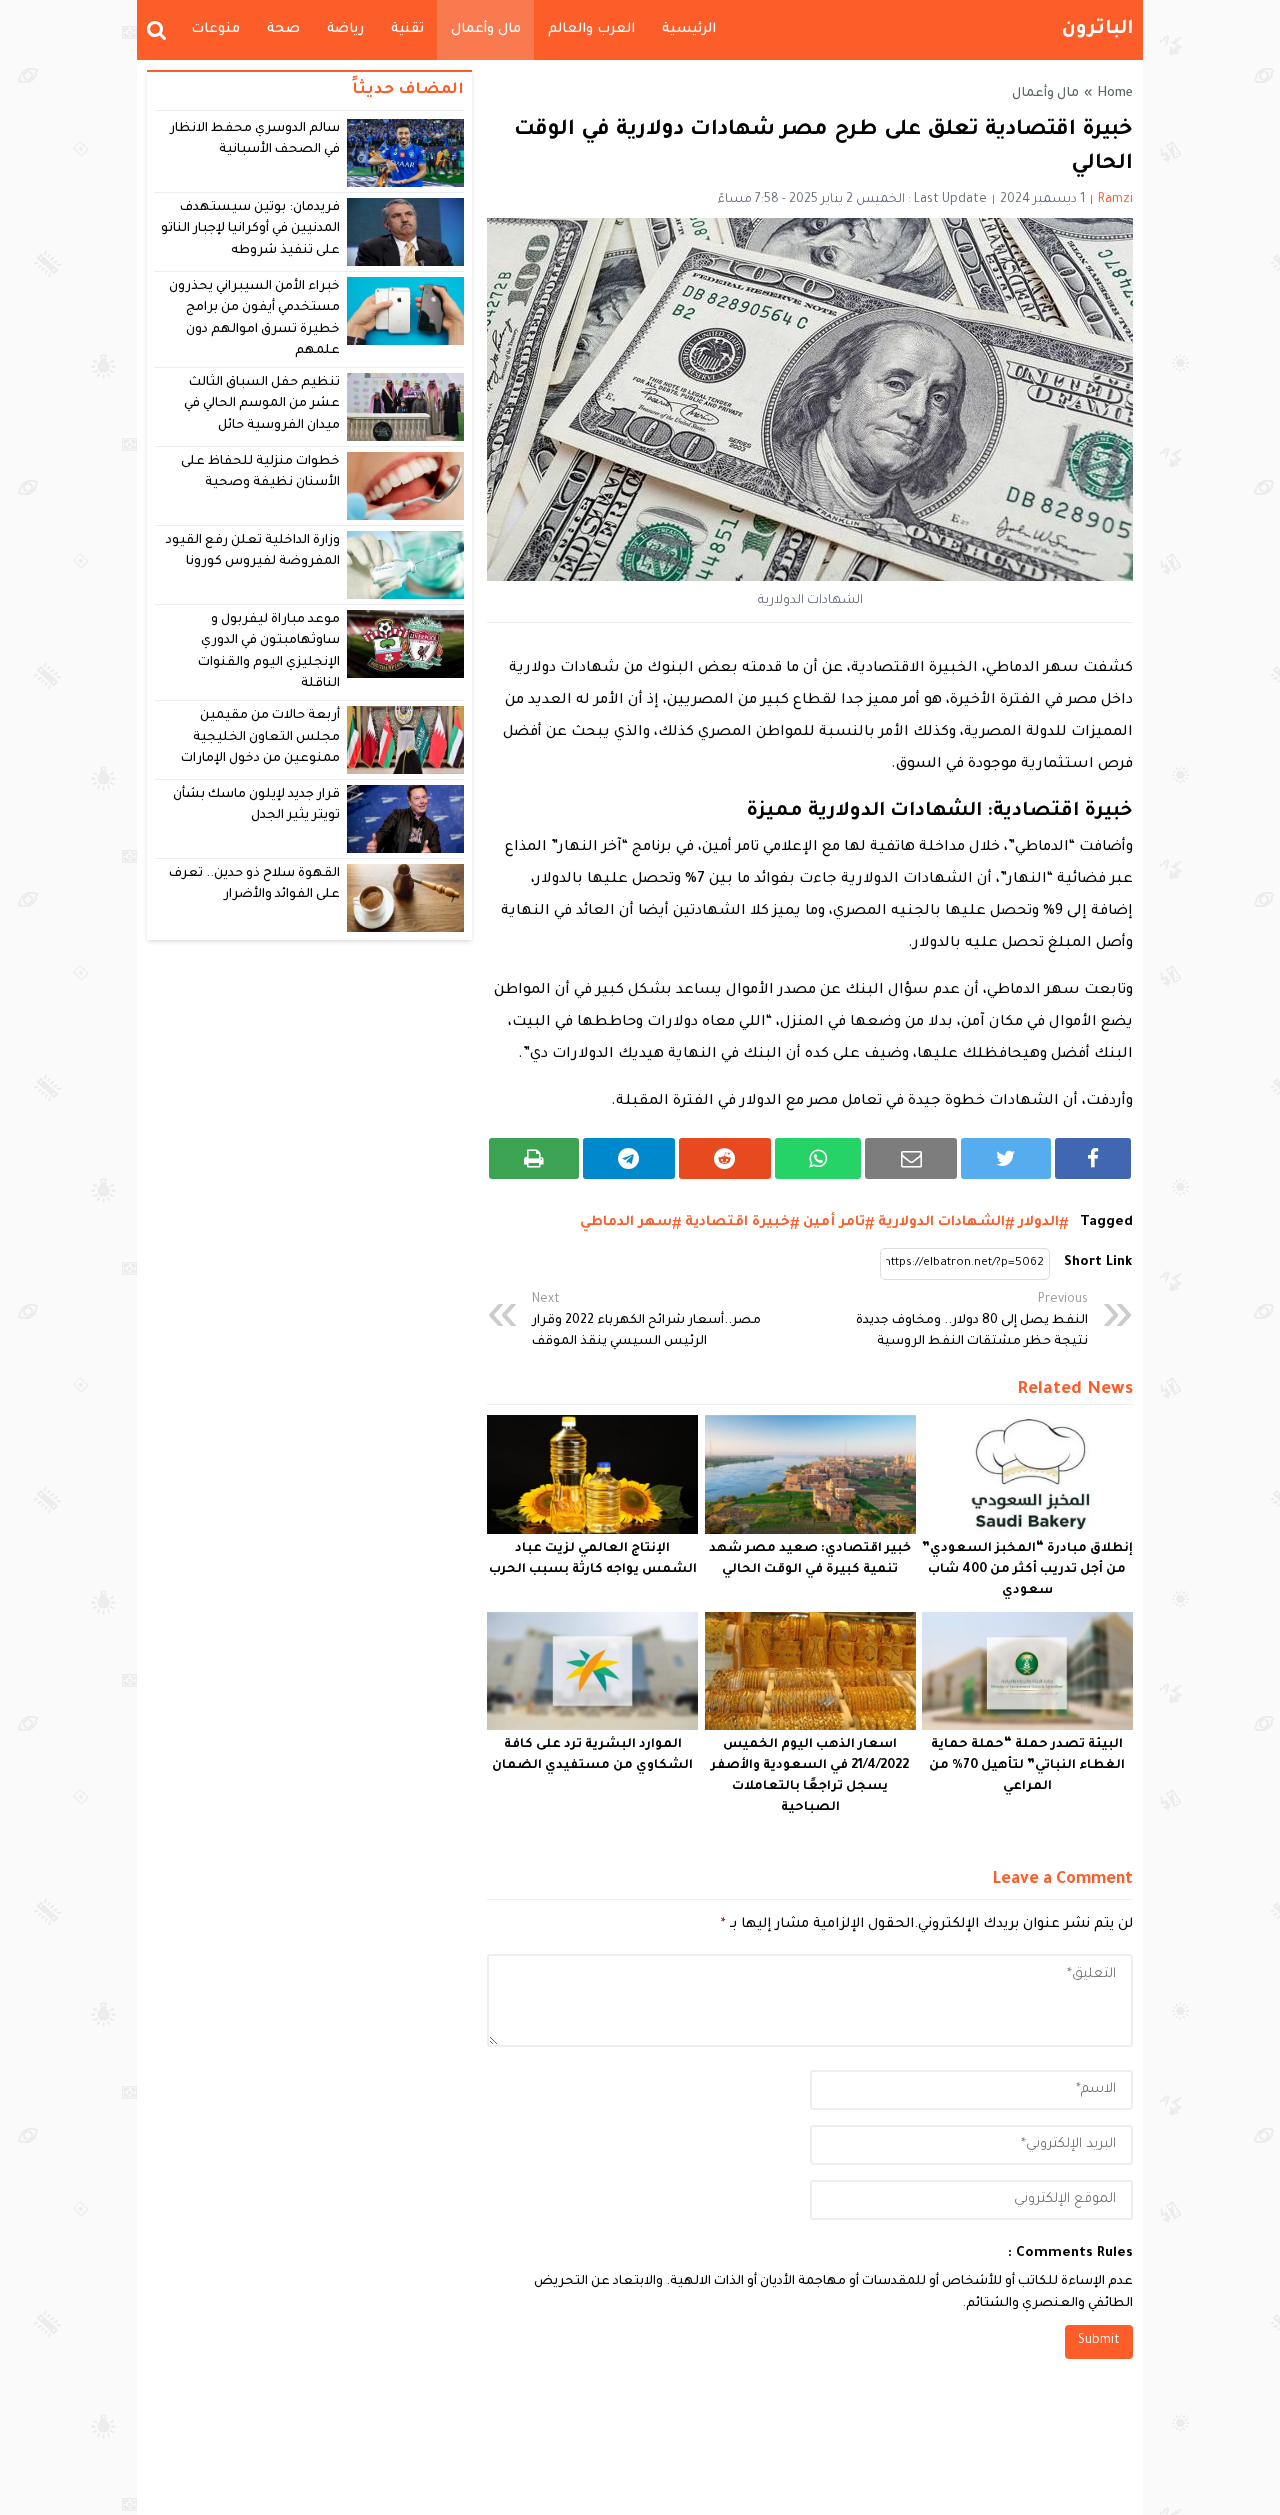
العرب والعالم (591, 29)
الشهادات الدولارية (941, 1222)
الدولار (1038, 1222)
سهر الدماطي (626, 1222)
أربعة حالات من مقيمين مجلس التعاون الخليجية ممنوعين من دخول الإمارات (260, 737)
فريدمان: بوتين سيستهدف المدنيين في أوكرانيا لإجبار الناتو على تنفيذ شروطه (251, 229)
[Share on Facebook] (1093, 1158)
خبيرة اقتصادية (737, 1222)
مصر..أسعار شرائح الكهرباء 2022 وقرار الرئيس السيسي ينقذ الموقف (646, 1321)
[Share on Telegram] (629, 1158)
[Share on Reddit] (725, 1158)
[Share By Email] (911, 1158)
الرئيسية (689, 29)
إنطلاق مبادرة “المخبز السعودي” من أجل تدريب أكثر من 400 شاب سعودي (1027, 1570)
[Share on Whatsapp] (818, 1158)
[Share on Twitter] (1006, 1158)
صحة (283, 29)
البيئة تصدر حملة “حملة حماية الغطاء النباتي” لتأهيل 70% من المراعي (1027, 1766)
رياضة (345, 29)
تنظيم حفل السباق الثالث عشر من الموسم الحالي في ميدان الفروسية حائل (262, 404)
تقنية (407, 29)
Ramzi (1115, 200)
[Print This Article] (534, 1158)
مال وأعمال (486, 29)
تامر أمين (834, 1222)
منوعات (215, 29)
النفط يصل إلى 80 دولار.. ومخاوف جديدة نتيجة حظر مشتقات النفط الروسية (972, 1321)
